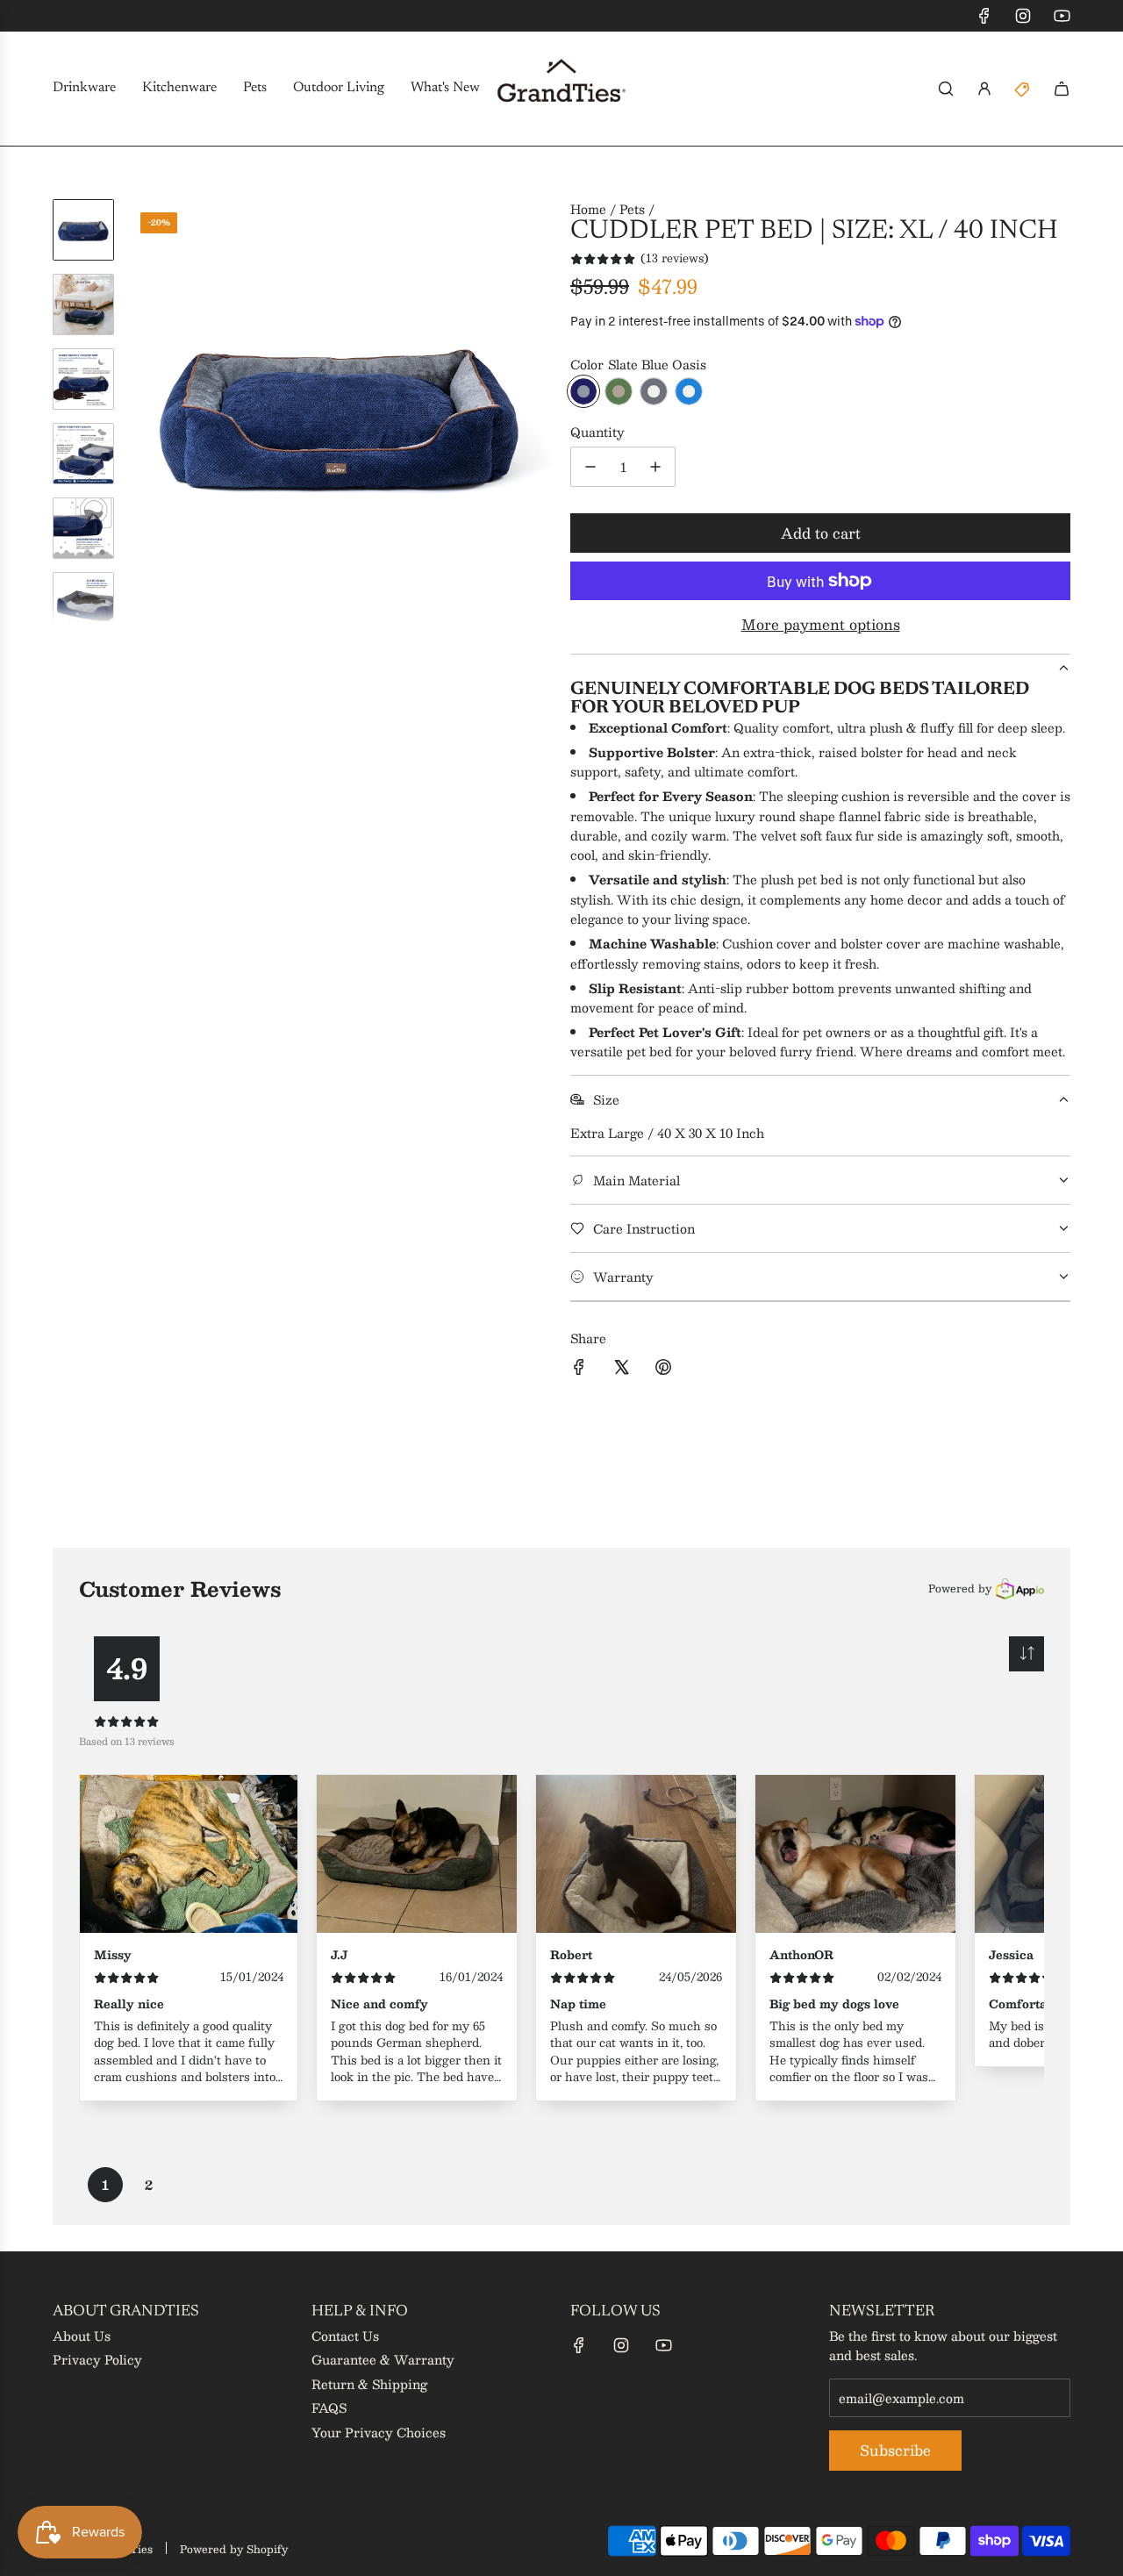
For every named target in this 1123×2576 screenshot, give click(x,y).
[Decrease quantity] (590, 467)
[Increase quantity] (655, 467)
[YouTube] (1062, 16)
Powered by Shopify (234, 2549)
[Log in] (984, 89)
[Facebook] (984, 16)
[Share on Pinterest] (663, 1369)
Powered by (960, 1588)
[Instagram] (1023, 16)
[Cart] (1062, 89)
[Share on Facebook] (579, 1369)
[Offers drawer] (1023, 89)
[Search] (946, 89)
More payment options (821, 625)
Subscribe (895, 2450)
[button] (141, 412)
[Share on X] (621, 1369)
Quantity (597, 432)
